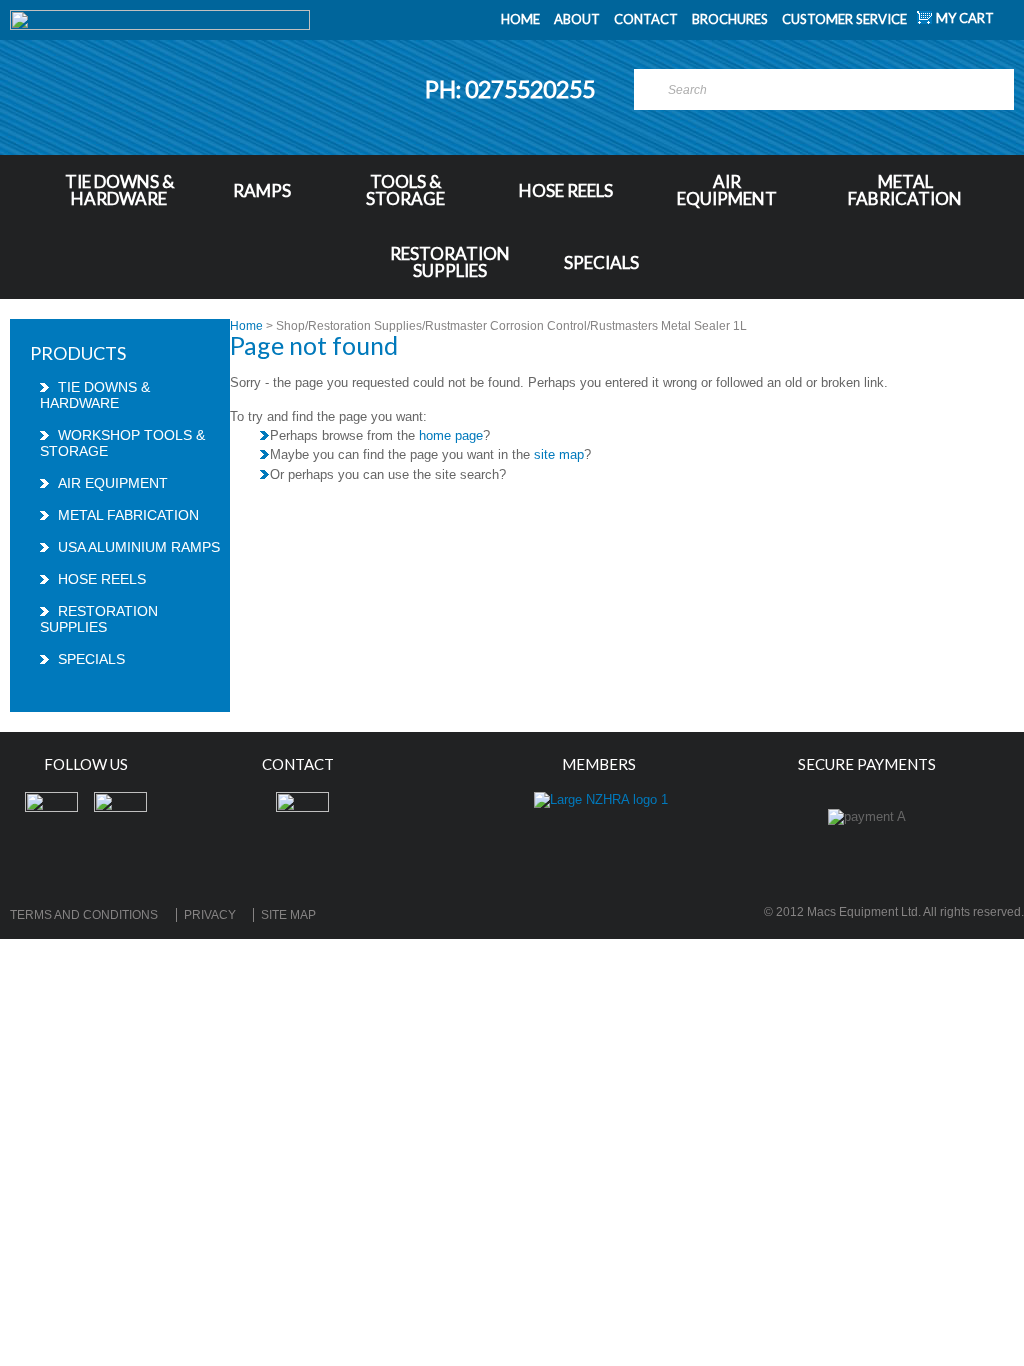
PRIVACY (210, 915)
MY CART (965, 18)
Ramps (262, 190)
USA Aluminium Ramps (139, 547)
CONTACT (646, 19)
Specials (601, 262)
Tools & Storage (405, 190)
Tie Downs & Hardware (119, 190)
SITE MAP (288, 915)
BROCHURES (730, 19)
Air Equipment (727, 190)
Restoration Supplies (450, 262)
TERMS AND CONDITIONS (84, 915)
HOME (520, 19)
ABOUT (577, 19)
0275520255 (532, 89)
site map (559, 454)
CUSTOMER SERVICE (844, 19)
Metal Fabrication (905, 190)
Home (246, 326)
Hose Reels (566, 190)
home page (451, 435)
